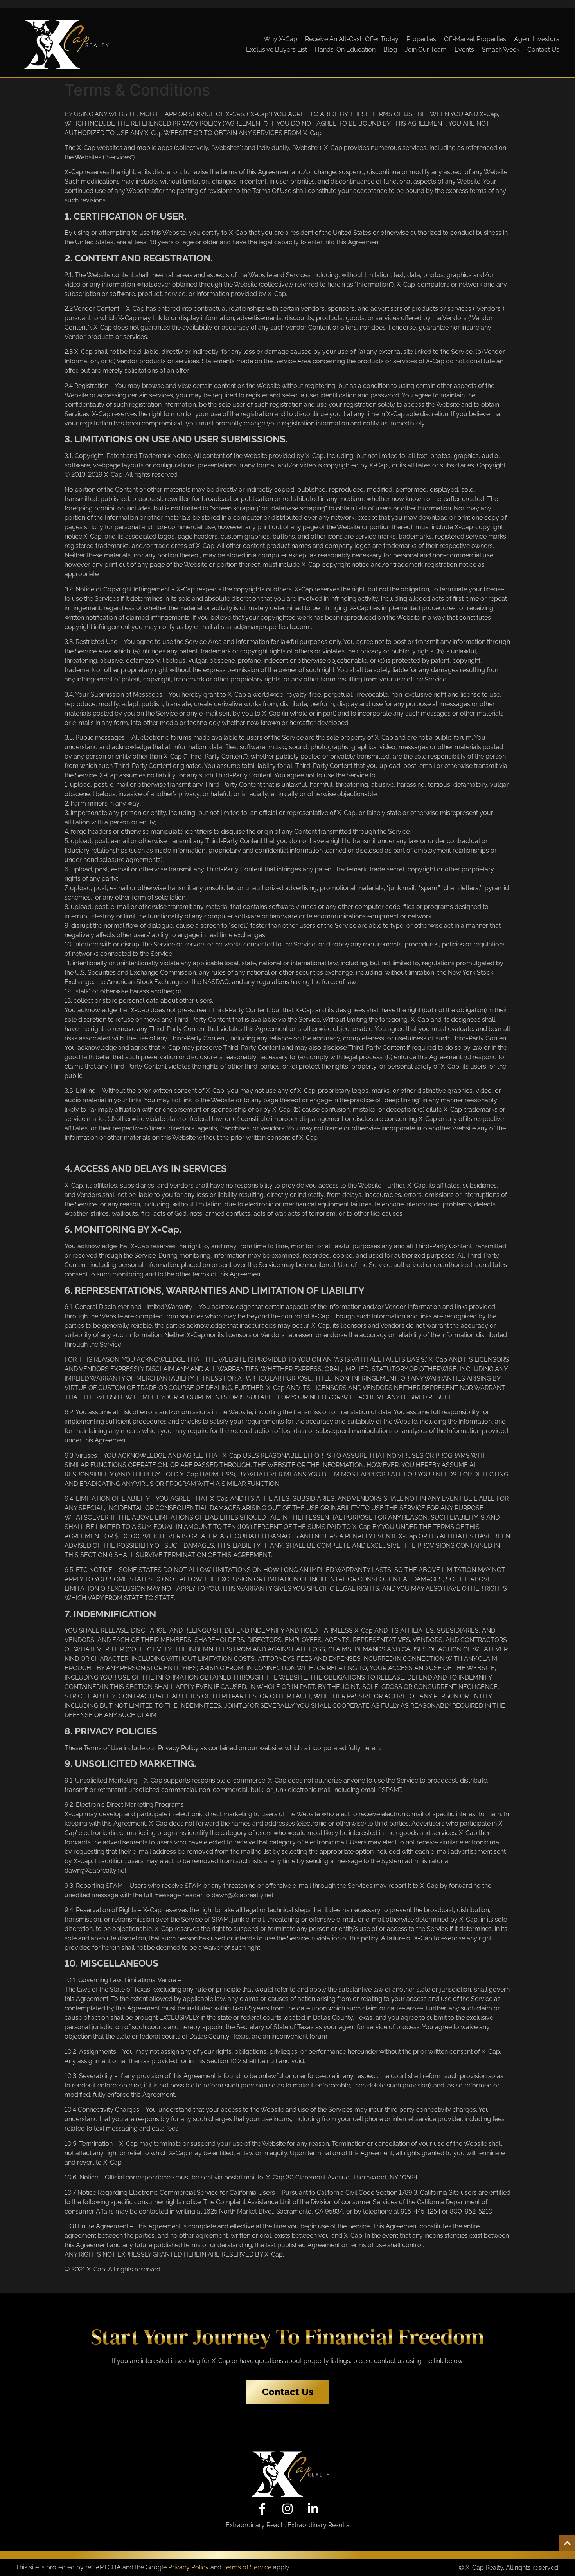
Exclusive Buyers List (277, 50)
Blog (390, 50)
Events (464, 50)
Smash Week (501, 50)
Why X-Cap (280, 39)
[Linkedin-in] (313, 2509)
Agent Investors (537, 39)
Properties (421, 39)
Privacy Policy (189, 2567)
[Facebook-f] (262, 2509)
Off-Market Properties (475, 39)
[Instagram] (287, 2509)
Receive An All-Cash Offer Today (352, 39)
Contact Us (543, 50)
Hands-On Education (345, 50)
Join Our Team (426, 50)
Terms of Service (247, 2567)
